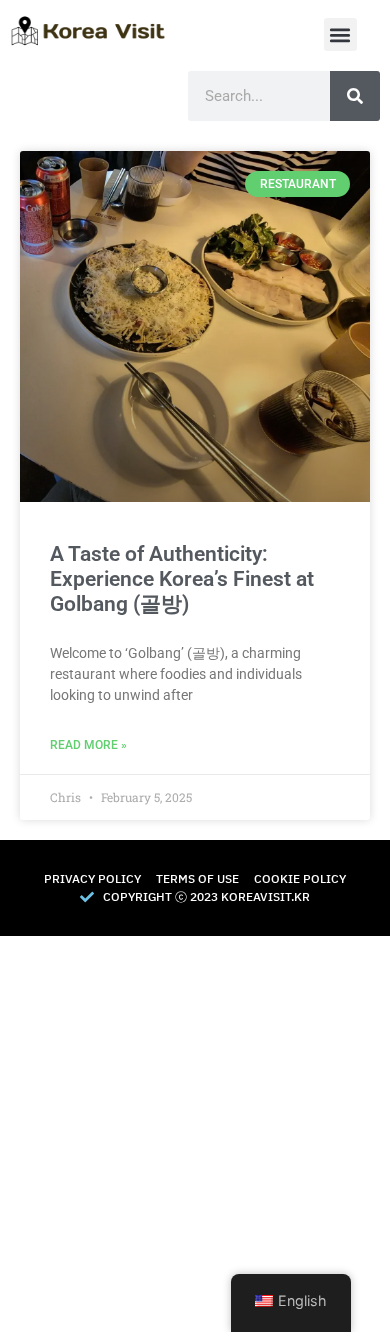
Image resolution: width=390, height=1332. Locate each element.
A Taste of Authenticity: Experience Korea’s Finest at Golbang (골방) (182, 579)
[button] (340, 34)
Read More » (88, 745)
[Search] (355, 96)
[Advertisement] (195, 1131)
